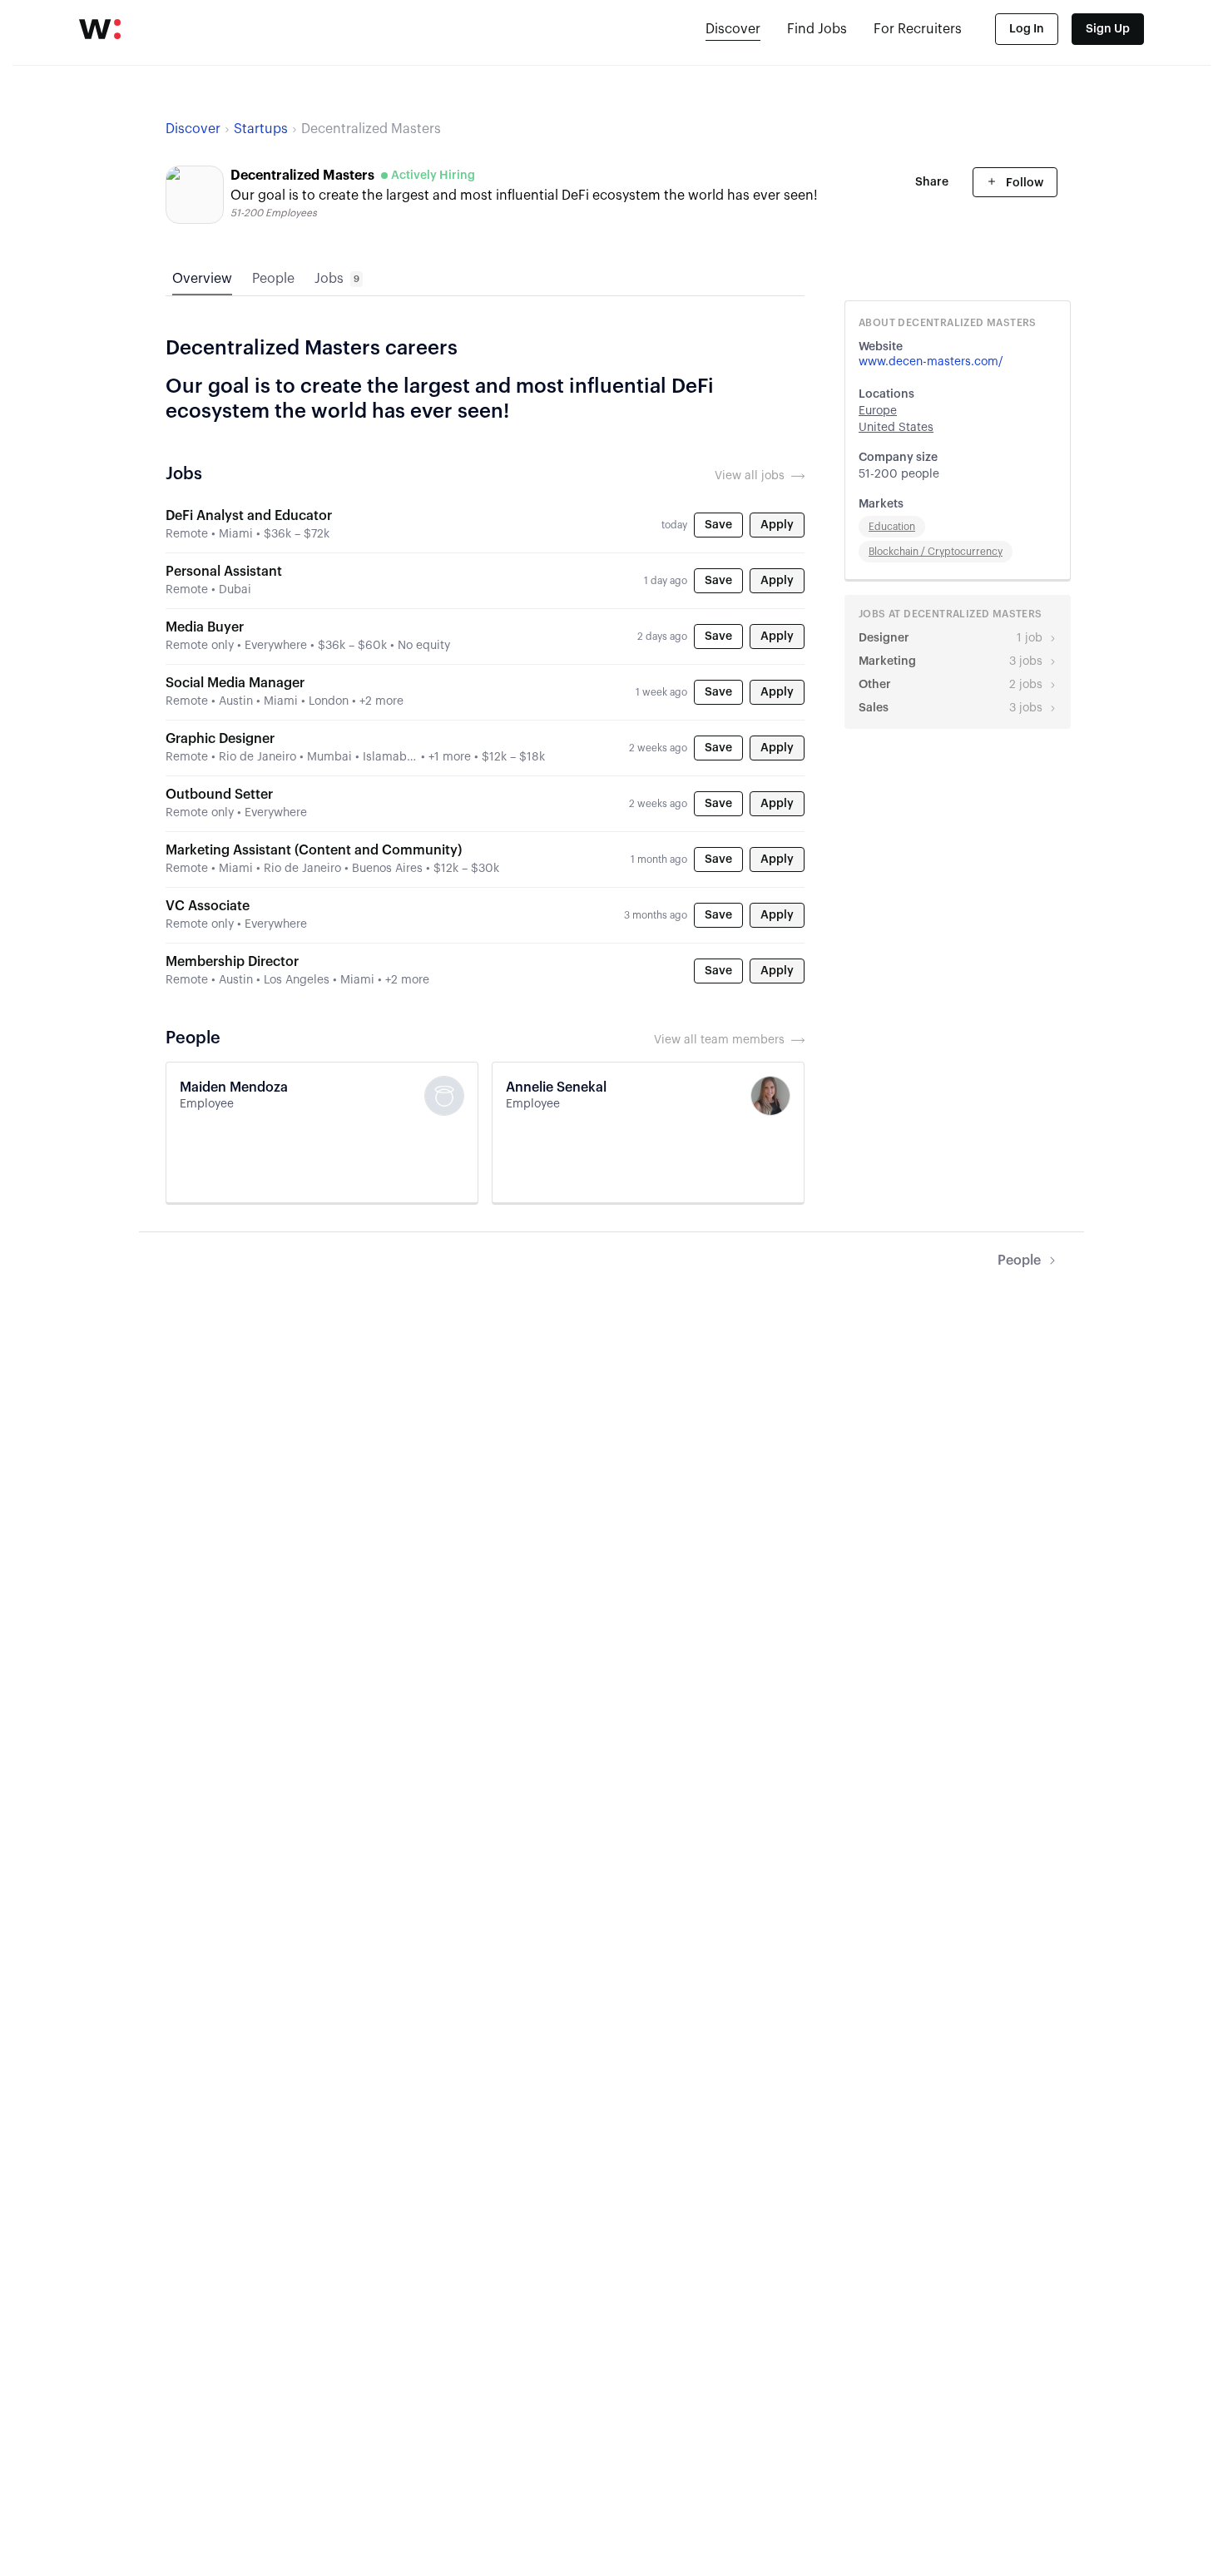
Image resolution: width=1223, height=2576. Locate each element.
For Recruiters (918, 29)
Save (718, 525)
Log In (1027, 29)
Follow (1023, 183)
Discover (733, 29)
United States (896, 428)
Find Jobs (817, 29)
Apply (777, 525)
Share (932, 182)
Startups (261, 129)
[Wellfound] (100, 29)
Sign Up (1108, 29)
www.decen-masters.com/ (931, 362)
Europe (878, 411)
